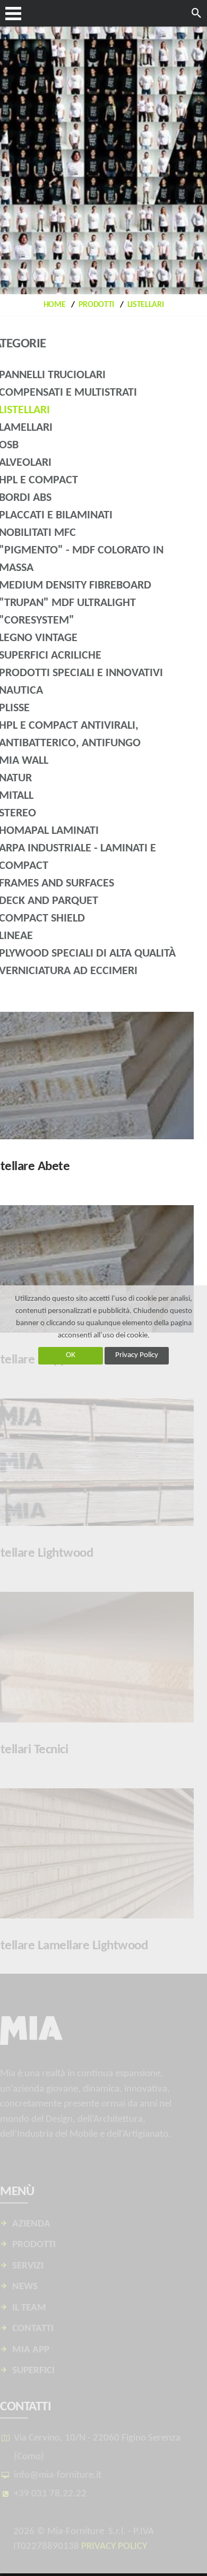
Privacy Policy (137, 1355)
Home (55, 305)
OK (71, 1355)
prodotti (96, 305)
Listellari (146, 305)
